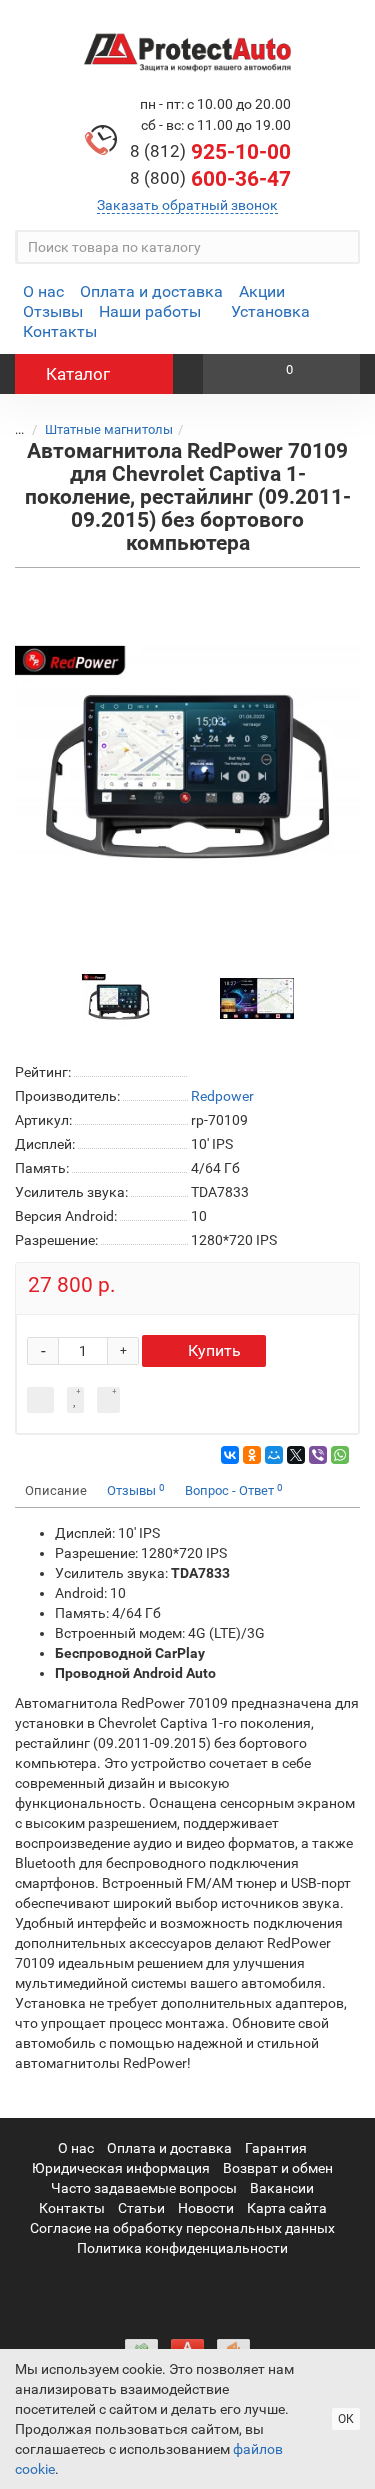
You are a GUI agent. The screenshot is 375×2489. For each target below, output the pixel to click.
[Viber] (318, 1455)
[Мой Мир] (274, 1455)
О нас (43, 291)
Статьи (141, 2208)
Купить (214, 1350)
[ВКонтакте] (230, 1455)
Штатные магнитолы (109, 429)
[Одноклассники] (252, 1455)
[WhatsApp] (340, 1455)
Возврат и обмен (278, 2168)
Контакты (60, 331)
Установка (270, 311)
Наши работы (150, 311)
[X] (296, 1455)
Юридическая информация (121, 2168)
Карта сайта (287, 2208)
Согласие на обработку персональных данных (182, 2228)
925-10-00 (210, 152)
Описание (56, 1490)
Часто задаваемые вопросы (144, 2188)
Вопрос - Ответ (234, 1490)
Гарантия (276, 2148)
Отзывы (53, 311)
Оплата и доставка (151, 291)
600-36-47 (210, 179)
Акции (262, 291)
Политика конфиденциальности (182, 2248)
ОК (346, 2419)
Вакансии (282, 2188)
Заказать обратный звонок (187, 205)
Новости (206, 2208)
